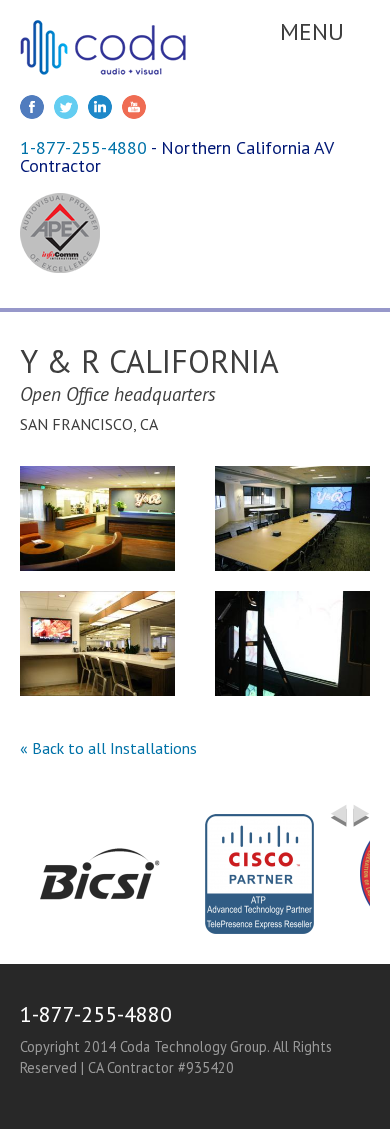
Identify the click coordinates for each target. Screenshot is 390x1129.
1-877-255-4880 (83, 147)
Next (361, 824)
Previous (338, 815)
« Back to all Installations (108, 748)
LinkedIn (100, 107)
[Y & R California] (97, 518)
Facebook (32, 107)
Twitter (66, 107)
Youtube (134, 107)
